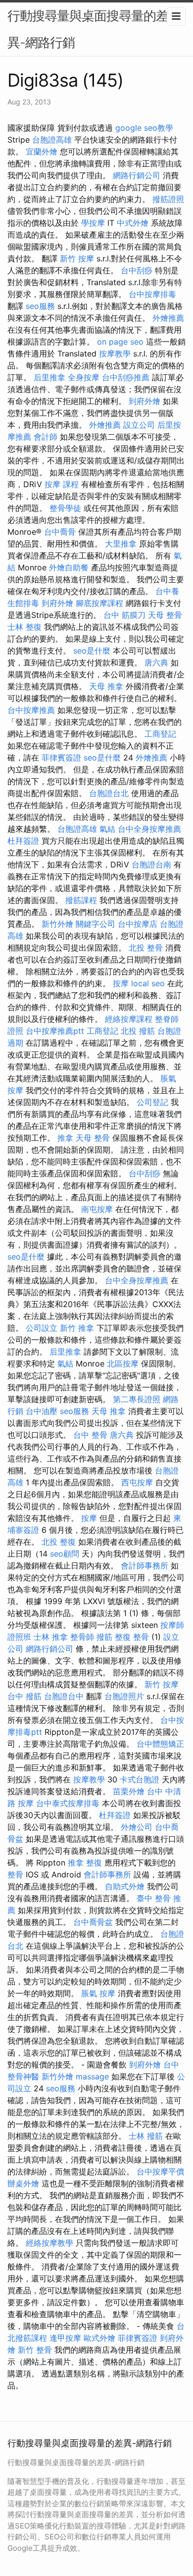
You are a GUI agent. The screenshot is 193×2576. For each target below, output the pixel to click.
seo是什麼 (92, 651)
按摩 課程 (62, 484)
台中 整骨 (90, 1435)
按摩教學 (115, 354)
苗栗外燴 (129, 1791)
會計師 (46, 437)
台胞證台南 (151, 864)
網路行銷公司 (137, 175)
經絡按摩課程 (129, 1019)
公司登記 (152, 1102)
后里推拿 (49, 377)
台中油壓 (42, 1411)
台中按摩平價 (160, 2172)
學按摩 (93, 223)
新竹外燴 (57, 924)
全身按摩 (84, 377)
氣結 (107, 829)
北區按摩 (123, 1364)
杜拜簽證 (23, 841)
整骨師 (82, 1637)
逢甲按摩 (65, 2338)
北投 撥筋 (138, 1031)
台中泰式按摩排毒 (68, 1803)
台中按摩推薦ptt (55, 1031)
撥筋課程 (81, 900)
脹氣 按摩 (98, 1993)
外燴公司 (137, 1827)
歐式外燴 (99, 2338)
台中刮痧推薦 (126, 377)
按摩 (121, 983)
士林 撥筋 (146, 2136)
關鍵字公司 (96, 924)
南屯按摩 (97, 1209)
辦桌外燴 (23, 2183)
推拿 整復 (85, 1863)
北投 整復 (59, 1542)
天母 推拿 (106, 686)
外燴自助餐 (69, 567)
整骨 (15, 1874)
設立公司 (139, 425)
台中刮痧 (137, 270)
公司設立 (42, 1328)
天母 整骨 (165, 615)
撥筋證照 (168, 199)
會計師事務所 (145, 1566)
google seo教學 (144, 128)
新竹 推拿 (77, 1328)
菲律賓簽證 (61, 758)
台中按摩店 (138, 924)
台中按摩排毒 (152, 294)
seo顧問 (65, 1554)
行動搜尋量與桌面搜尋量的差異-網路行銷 (88, 29)
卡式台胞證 (140, 1779)
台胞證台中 (64, 1696)
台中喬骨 (60, 532)
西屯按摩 (137, 1482)
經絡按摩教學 (49, 2243)
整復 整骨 (132, 1637)
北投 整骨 (146, 948)
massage (92, 2076)
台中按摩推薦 (31, 710)
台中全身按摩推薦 (149, 829)
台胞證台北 (109, 793)
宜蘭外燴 (42, 152)
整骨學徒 (65, 508)
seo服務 (40, 306)
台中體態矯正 (160, 1744)
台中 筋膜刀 (124, 615)
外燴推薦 (168, 318)
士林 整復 (24, 627)
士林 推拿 (51, 1637)
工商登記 (160, 734)
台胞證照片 (124, 1696)
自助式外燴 (125, 1886)
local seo (148, 983)
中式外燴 (133, 223)
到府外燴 (145, 401)
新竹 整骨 (35, 2350)
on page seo (120, 342)
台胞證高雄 (52, 140)
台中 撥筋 (24, 1696)
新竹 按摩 (77, 258)
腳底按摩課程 (99, 603)
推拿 (65, 1138)
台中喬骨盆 (93, 1922)
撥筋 (104, 1637)
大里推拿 (121, 544)
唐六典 (156, 662)
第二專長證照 (137, 1399)
